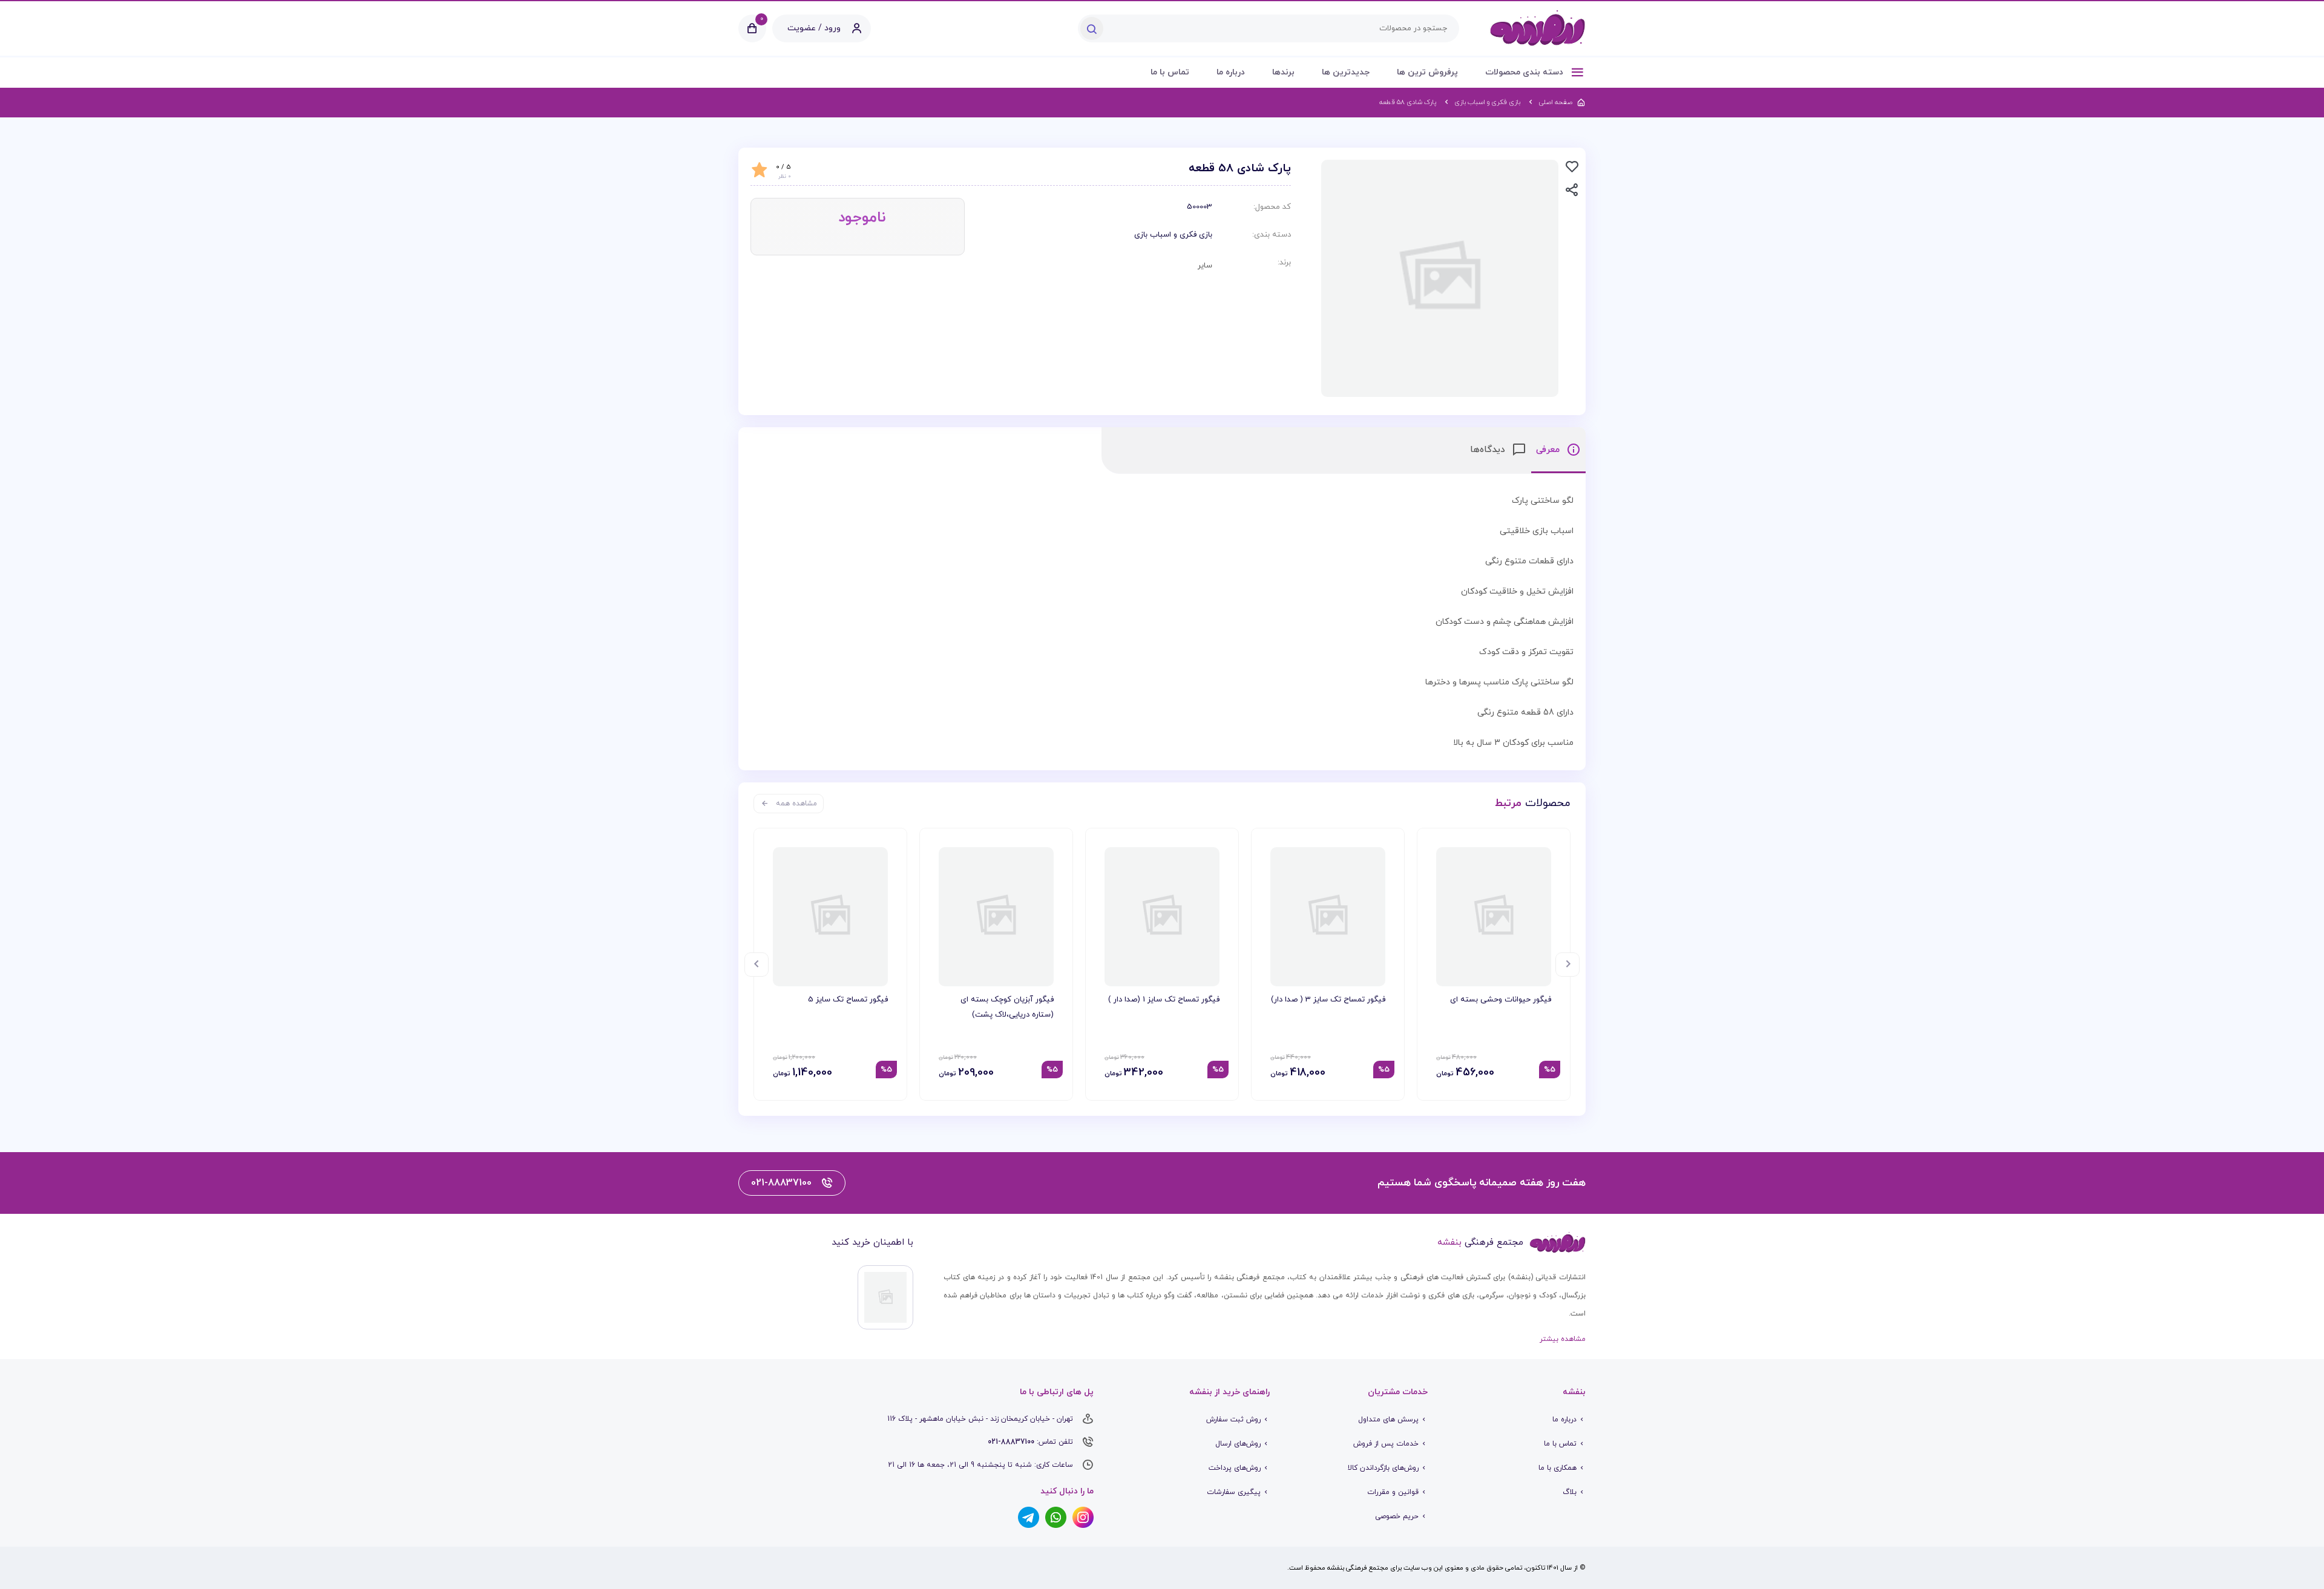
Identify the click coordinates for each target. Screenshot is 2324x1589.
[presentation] (1567, 965)
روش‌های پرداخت (1235, 1468)
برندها (1283, 72)
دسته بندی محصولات (1525, 72)
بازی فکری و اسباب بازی (1173, 235)
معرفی (1549, 450)
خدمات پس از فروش (1386, 1444)
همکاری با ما (1558, 1468)
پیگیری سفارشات (1234, 1492)
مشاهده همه (796, 804)
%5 (1550, 1070)
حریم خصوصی (1397, 1516)
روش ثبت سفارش (1233, 1420)
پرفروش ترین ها (1427, 72)
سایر (1205, 266)
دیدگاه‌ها (1489, 450)
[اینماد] (885, 1297)
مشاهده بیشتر (1563, 1339)
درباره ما (1231, 72)
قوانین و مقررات (1393, 1492)
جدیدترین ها (1346, 72)
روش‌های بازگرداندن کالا (1383, 1468)
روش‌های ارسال (1238, 1444)
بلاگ (1570, 1492)
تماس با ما (1170, 72)
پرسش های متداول (1388, 1420)
